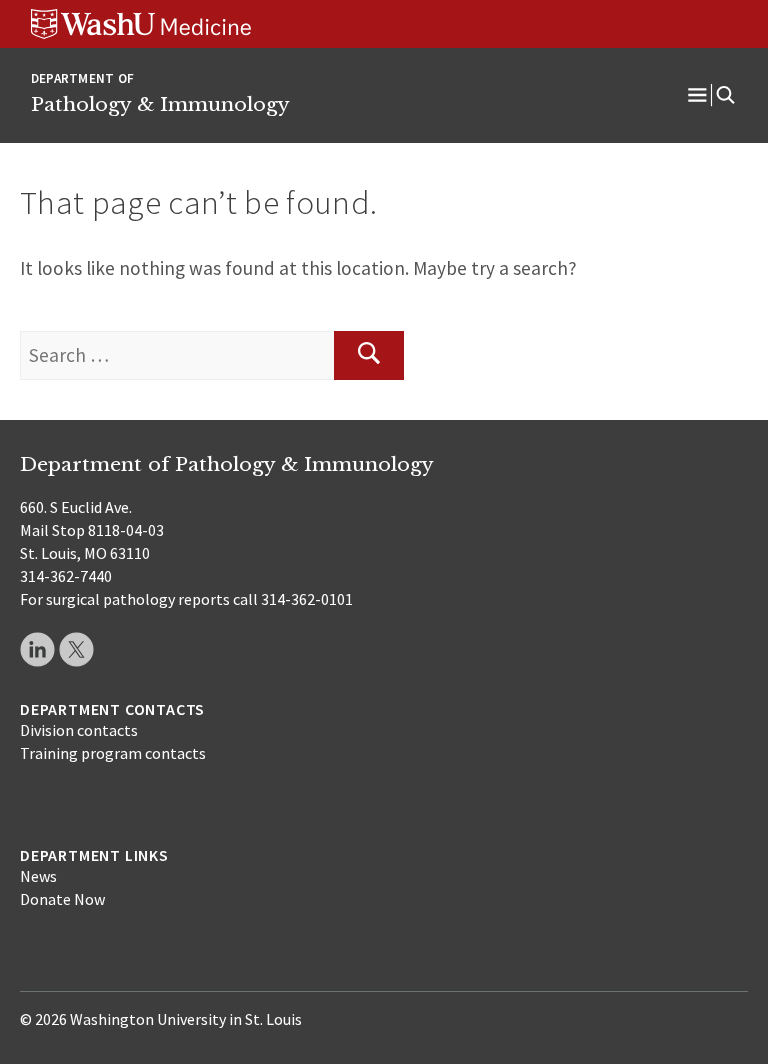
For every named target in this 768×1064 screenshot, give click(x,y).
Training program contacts (113, 753)
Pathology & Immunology (160, 104)
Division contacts (79, 730)
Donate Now (62, 899)
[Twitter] (76, 649)
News (38, 876)
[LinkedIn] (37, 649)
